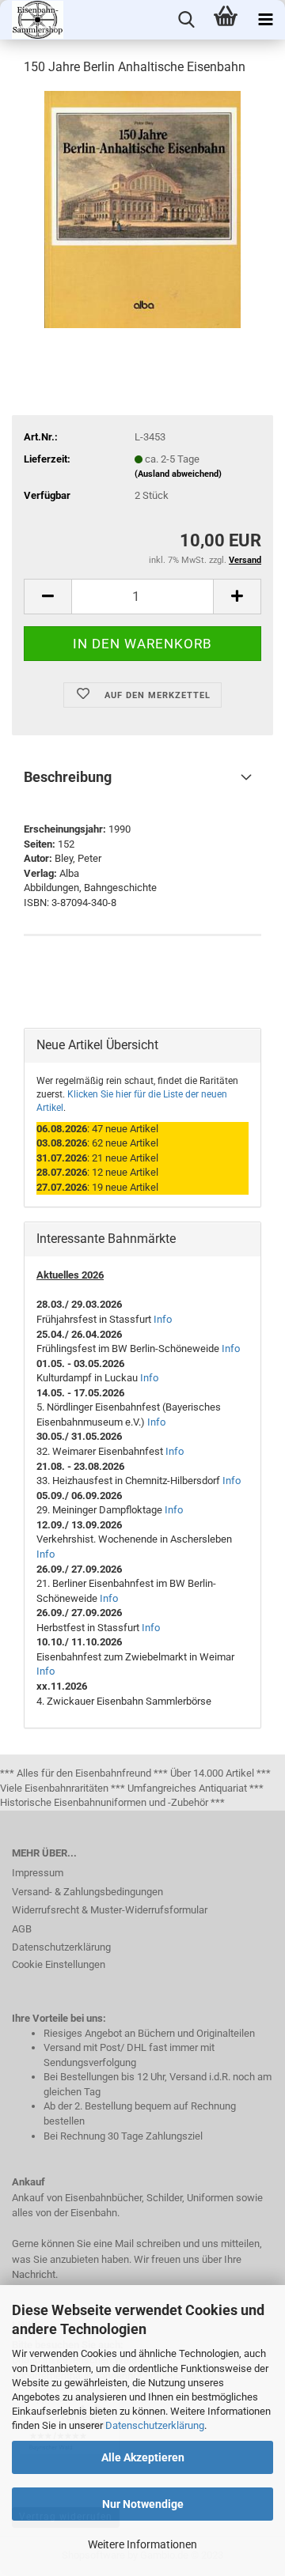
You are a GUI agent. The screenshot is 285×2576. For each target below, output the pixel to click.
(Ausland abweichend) (178, 474)
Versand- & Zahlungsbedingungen (87, 1892)
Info (163, 1319)
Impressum (38, 1873)
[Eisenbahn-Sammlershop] (32, 20)
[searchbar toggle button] (186, 20)
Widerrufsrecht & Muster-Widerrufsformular (110, 1910)
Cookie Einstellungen (59, 1964)
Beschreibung (68, 777)
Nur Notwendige (143, 2504)
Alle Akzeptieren (143, 2457)
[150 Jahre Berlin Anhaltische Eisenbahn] (143, 208)
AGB (22, 1929)
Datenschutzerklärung (155, 2425)
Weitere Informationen (142, 2544)
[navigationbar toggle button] (265, 20)
